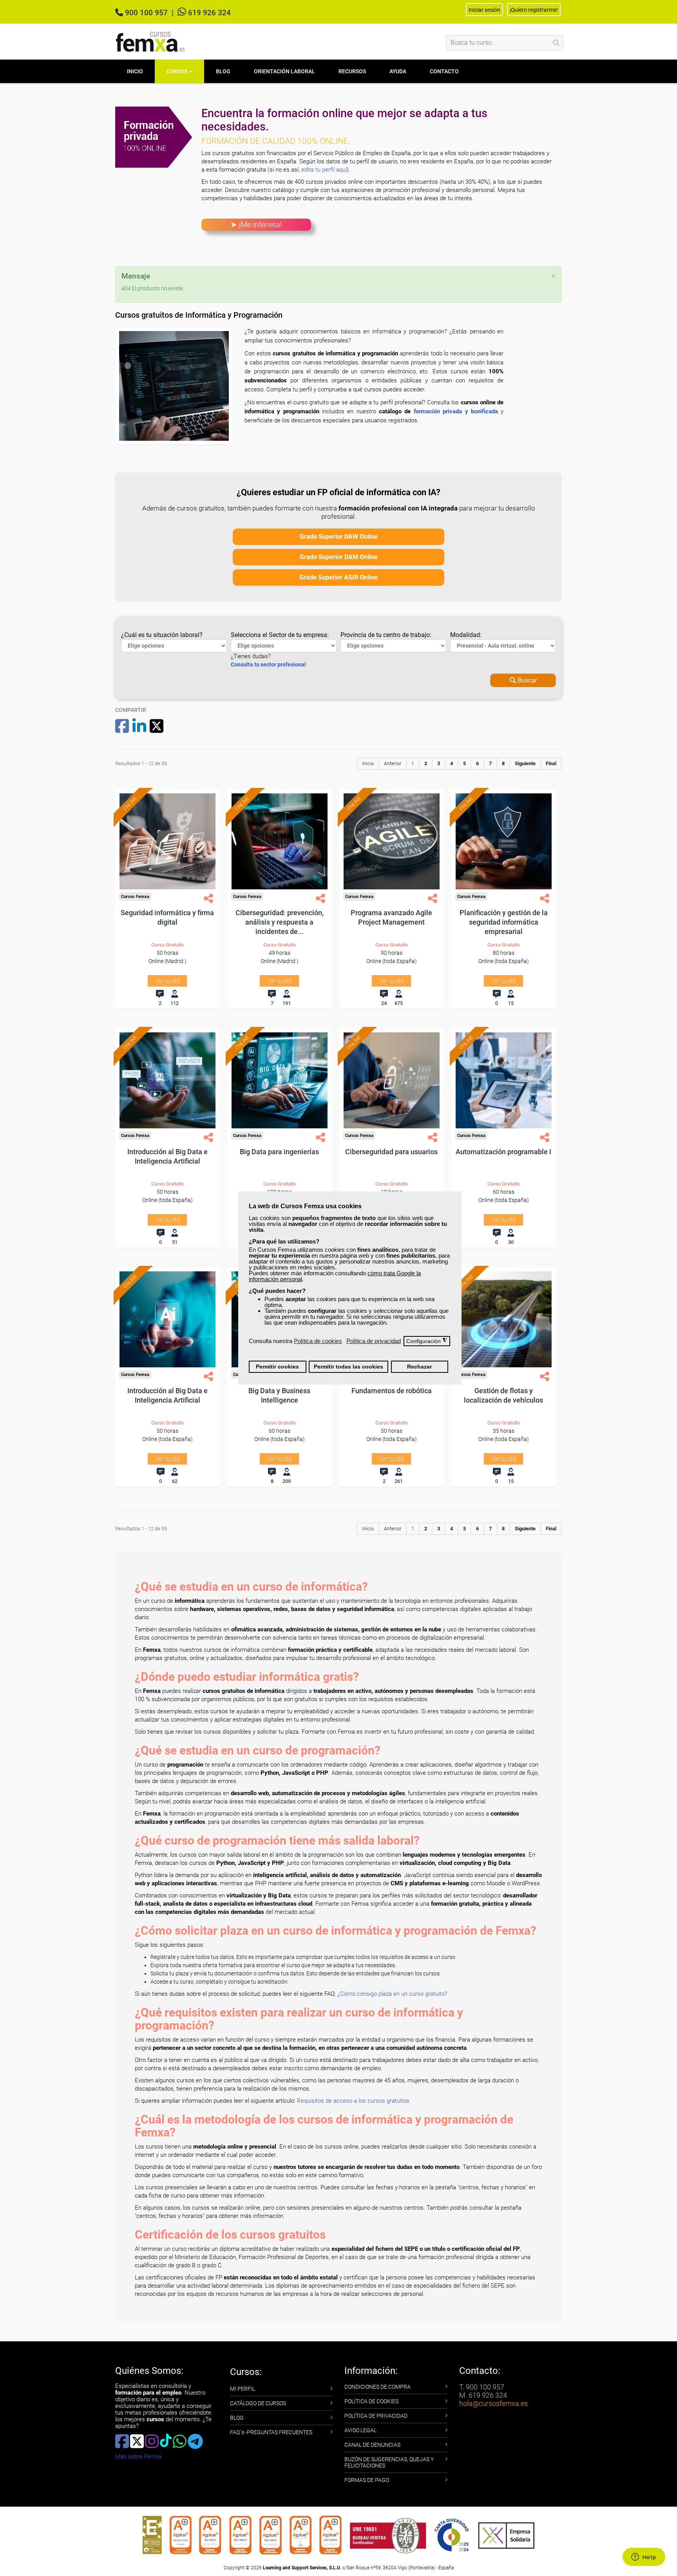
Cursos (177, 71)
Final (551, 763)
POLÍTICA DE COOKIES (371, 2401)
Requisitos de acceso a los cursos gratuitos (353, 2101)
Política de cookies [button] (318, 1341)
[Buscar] (556, 43)
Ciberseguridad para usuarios (391, 1152)
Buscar (526, 680)
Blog (223, 71)
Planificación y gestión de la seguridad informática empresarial (504, 922)
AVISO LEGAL (360, 2430)
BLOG (237, 2418)
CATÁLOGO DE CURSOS (258, 2403)
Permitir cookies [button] (277, 1367)
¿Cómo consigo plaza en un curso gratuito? (392, 1994)
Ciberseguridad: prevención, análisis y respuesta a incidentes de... (280, 922)
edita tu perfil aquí (324, 170)
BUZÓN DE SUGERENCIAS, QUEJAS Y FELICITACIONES (389, 2462)
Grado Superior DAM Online (339, 557)
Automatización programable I (503, 1152)
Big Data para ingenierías (279, 1152)
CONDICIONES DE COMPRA (377, 2387)
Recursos (352, 71)
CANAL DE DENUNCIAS (372, 2445)
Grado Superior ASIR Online (338, 577)
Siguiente (525, 763)
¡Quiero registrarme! (534, 10)
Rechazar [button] (419, 1367)
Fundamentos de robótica (392, 1391)
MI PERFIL (243, 2389)
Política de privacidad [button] (374, 1341)
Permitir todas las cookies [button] (348, 1367)
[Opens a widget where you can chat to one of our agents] (644, 2558)
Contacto (444, 71)
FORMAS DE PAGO (367, 2480)
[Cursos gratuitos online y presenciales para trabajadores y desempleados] (150, 42)
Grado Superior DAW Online (339, 537)
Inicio (135, 71)
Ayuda (398, 71)
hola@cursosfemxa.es (493, 2403)
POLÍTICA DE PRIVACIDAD (376, 2416)
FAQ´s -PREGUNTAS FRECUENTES (271, 2432)
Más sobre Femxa (138, 2457)
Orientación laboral (284, 71)
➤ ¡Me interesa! (256, 224)
